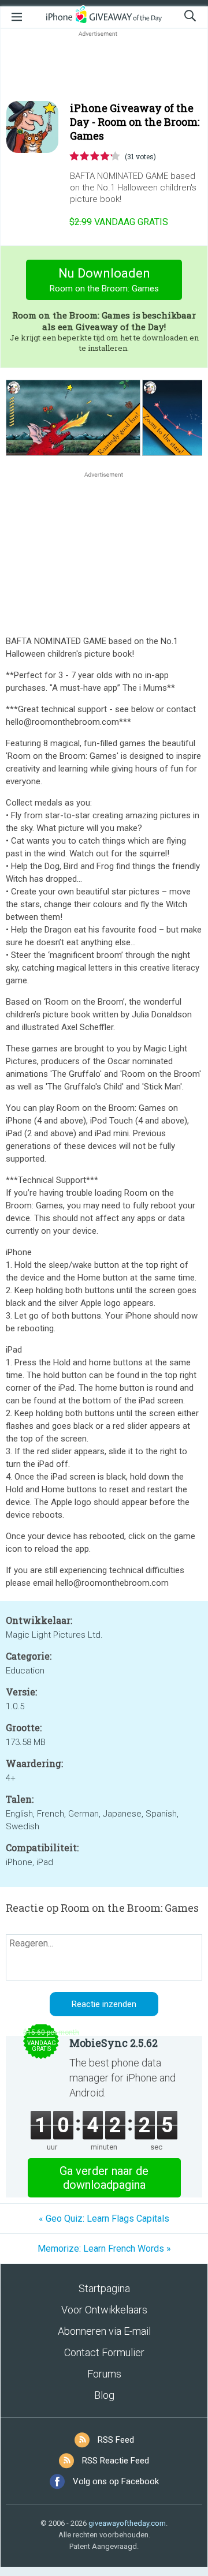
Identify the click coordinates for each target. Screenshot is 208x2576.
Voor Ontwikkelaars (104, 2310)
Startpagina (104, 2288)
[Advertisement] (104, 67)
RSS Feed (116, 2440)
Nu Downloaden (104, 280)
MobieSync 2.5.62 (114, 2043)
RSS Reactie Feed (116, 2461)
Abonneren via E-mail (104, 2331)
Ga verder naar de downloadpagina (104, 2178)
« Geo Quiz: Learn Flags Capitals (104, 2219)
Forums (104, 2374)
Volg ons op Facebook (116, 2481)
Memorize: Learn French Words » (104, 2249)
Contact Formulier (104, 2352)
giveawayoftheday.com (127, 2523)
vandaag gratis (119, 222)
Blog (104, 2395)
